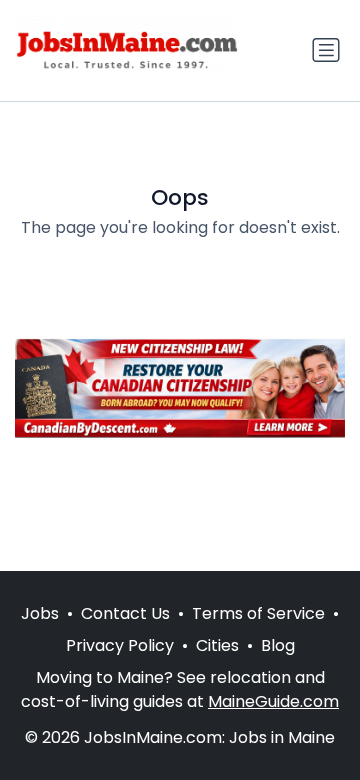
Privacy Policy (120, 645)
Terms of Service (258, 613)
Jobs (40, 613)
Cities (217, 645)
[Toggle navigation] (326, 50)
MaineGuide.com (273, 701)
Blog (278, 645)
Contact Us (125, 613)
